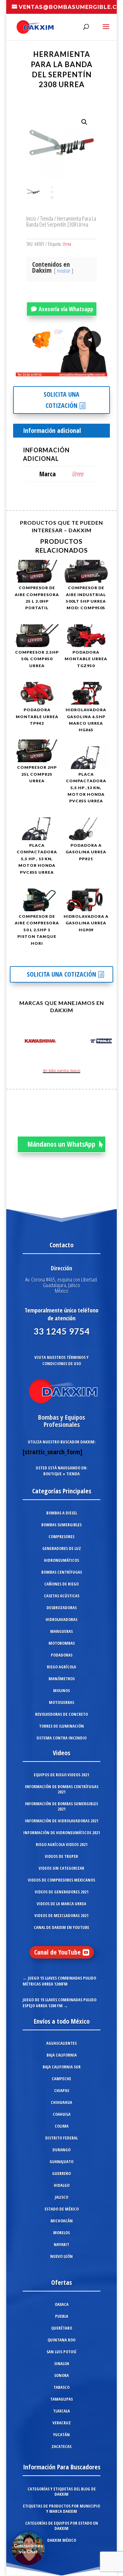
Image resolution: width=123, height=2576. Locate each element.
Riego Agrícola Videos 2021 (62, 1844)
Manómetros (62, 1679)
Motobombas (62, 1643)
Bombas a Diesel (62, 1513)
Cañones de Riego (61, 1584)
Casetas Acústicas (62, 1596)
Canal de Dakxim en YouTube (61, 1927)
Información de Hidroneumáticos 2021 (62, 1833)
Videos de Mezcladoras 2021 (61, 1915)
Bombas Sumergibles (61, 1525)
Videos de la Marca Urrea (61, 1904)
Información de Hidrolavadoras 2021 (62, 1821)
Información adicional (52, 430)
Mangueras (61, 1631)
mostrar (64, 271)
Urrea (67, 244)
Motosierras (61, 1702)
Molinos (61, 1690)
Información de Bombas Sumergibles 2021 (61, 1806)
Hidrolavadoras (61, 1619)
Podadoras (62, 1655)
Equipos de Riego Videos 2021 (61, 1775)
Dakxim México (62, 2540)
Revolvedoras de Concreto (61, 1714)
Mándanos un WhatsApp (61, 1144)
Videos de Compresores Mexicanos (61, 1880)
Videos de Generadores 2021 (62, 1892)
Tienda (47, 218)
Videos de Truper (61, 1856)
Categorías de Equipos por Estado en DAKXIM (62, 2526)
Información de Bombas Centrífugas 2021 (62, 1789)
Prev (18, 1042)
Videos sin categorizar (61, 1868)
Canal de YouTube (57, 1952)
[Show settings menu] (64, 371)
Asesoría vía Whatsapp (66, 309)
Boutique (52, 1474)
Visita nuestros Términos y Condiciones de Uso (61, 1360)
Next (105, 1042)
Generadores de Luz (62, 1548)
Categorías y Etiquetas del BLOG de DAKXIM (62, 2491)
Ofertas (61, 2282)
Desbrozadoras (62, 1608)
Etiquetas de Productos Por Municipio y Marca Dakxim (61, 2509)
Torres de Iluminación (61, 1726)
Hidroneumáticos (61, 1560)
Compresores (61, 1537)
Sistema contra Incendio (61, 1738)
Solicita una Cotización (61, 400)
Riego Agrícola (61, 1667)
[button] (84, 122)
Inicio (31, 218)
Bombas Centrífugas (62, 1572)
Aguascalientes (61, 2043)
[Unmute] (51, 371)
